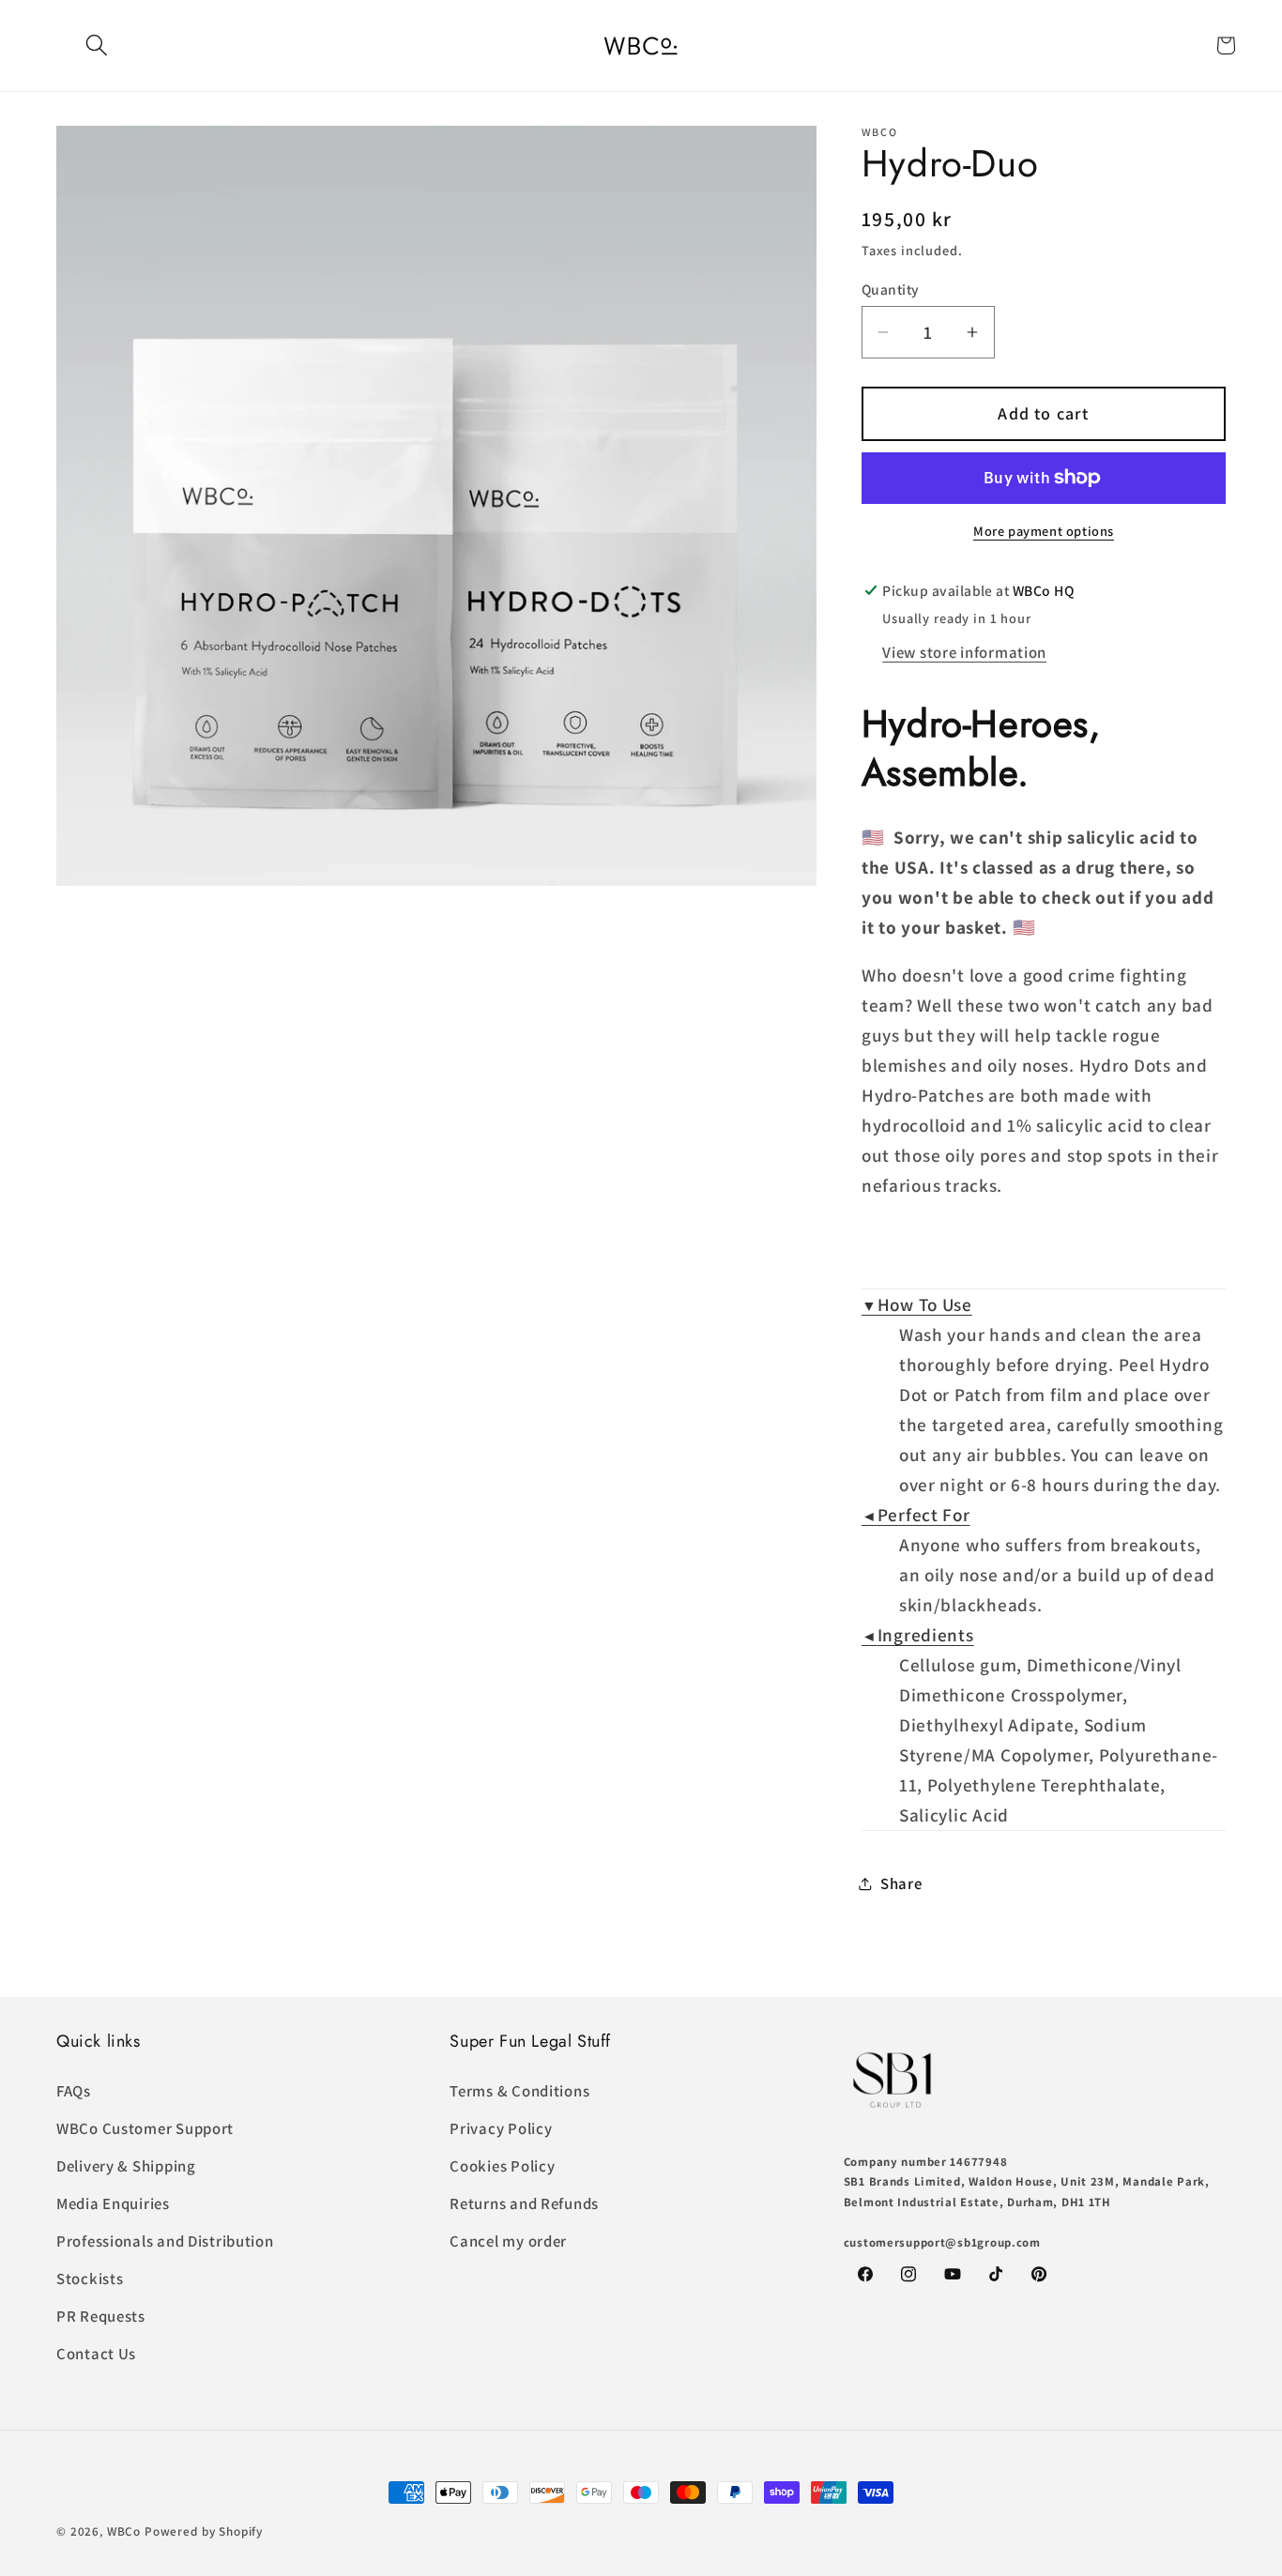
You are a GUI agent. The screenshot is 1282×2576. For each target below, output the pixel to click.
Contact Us (96, 2354)
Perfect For (916, 1515)
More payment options (1044, 531)
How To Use (917, 1304)
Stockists (90, 2279)
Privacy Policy (501, 2128)
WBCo (124, 2531)
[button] (97, 46)
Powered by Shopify (204, 2531)
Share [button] (901, 1883)
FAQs (74, 2091)
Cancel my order (508, 2241)
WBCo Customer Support (145, 2128)
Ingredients (918, 1635)
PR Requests (101, 2316)
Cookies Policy (502, 2166)
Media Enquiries (113, 2203)
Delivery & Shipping (126, 2166)
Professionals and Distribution (165, 2241)
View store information (964, 652)
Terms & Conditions (519, 2091)
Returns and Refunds (524, 2203)
